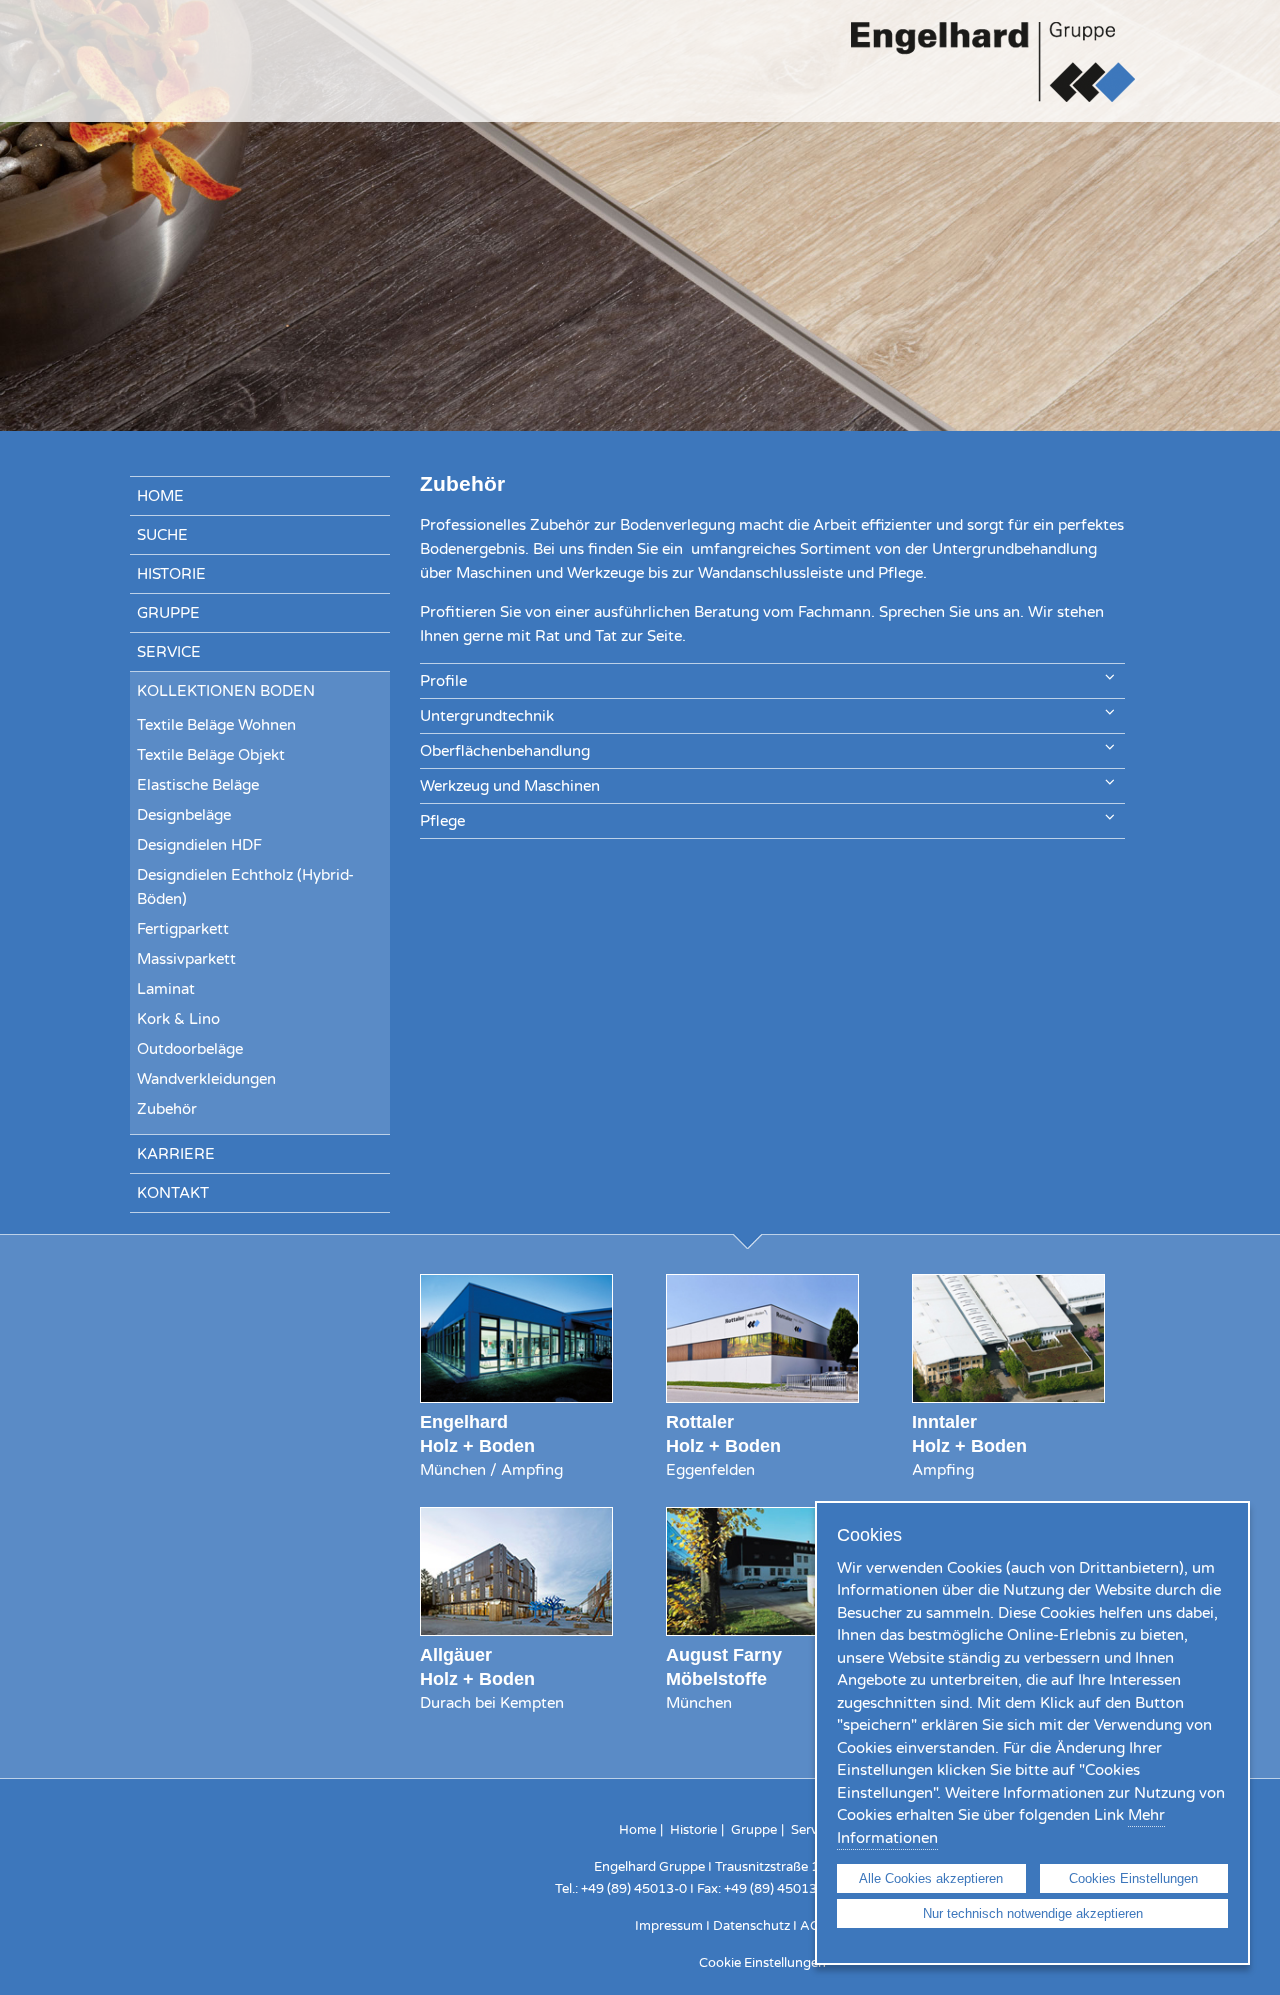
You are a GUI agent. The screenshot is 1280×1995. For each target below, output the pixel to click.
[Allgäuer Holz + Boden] (516, 1631)
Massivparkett (186, 959)
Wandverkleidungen (206, 1079)
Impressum (669, 1926)
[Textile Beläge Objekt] (762, 1631)
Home (160, 496)
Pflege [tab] (442, 821)
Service (169, 652)
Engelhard (464, 1421)
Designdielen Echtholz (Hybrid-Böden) (245, 887)
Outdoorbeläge (190, 1049)
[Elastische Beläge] (1008, 1398)
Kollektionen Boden (226, 691)
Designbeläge (184, 815)
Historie (171, 574)
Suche (162, 535)
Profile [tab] (443, 681)
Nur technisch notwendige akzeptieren (1033, 1913)
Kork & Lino (178, 1019)
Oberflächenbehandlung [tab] (505, 751)
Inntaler (944, 1421)
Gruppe (168, 613)
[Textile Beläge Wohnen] (516, 1398)
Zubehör (167, 1109)
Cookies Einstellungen (1133, 1878)
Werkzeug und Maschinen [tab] (510, 786)
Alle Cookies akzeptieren (931, 1878)
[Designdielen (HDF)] (762, 1398)
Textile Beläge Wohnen (216, 725)
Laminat (166, 989)
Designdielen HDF (199, 845)
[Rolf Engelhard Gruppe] (992, 99)
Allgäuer (456, 1654)
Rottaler (700, 1421)
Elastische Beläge (198, 785)
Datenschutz (751, 1926)
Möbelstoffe (716, 1678)
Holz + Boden (477, 1445)
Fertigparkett (183, 929)
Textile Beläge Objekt (211, 755)
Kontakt (173, 1193)
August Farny (724, 1654)
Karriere (176, 1154)
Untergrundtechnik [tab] (487, 716)
